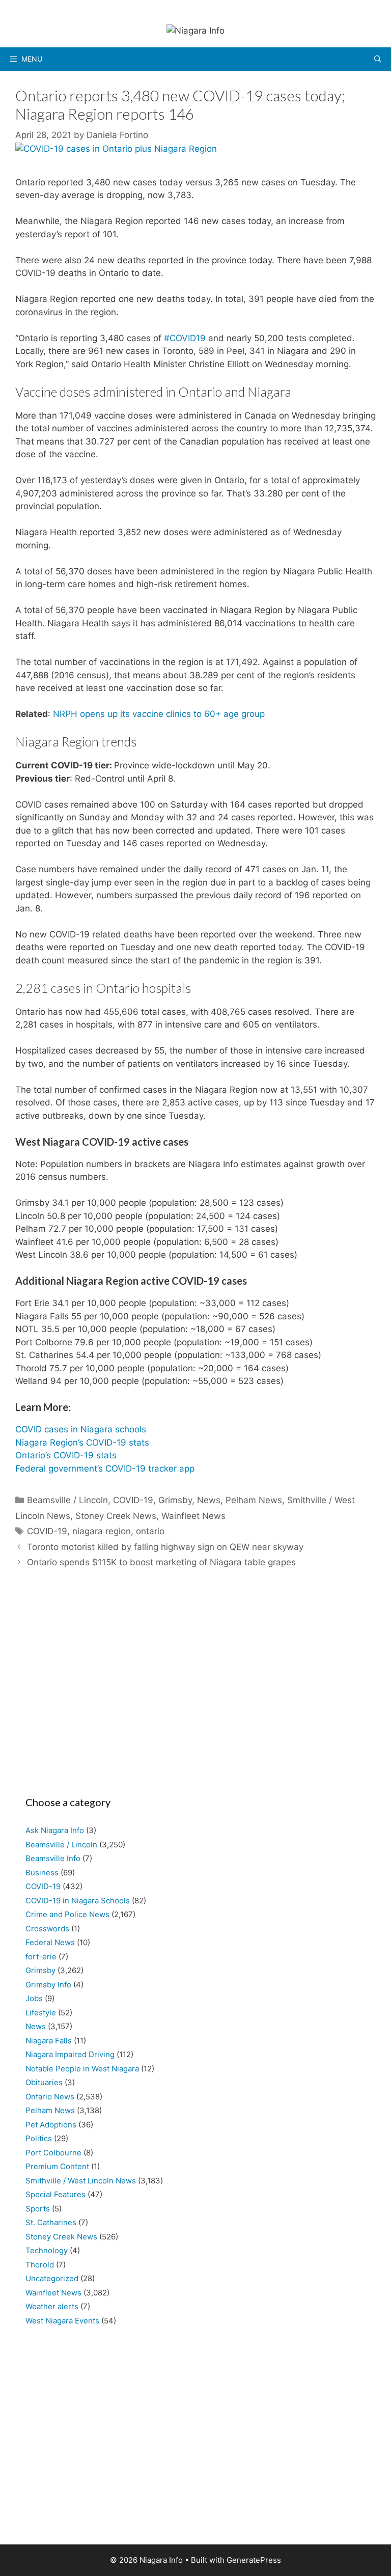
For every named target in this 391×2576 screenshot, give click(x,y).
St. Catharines (51, 2222)
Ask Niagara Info (55, 1830)
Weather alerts (52, 2306)
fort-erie (41, 1957)
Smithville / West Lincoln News (81, 2181)
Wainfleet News (193, 1516)
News (209, 1500)
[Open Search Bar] (378, 59)
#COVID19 (185, 338)
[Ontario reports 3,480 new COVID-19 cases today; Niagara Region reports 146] (116, 149)
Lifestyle (41, 2013)
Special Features (55, 2194)
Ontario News (50, 2097)
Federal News (50, 1942)
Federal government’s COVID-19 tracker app (105, 1469)
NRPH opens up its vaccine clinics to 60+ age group (159, 714)
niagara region (102, 1531)
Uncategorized (52, 2278)
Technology (47, 2250)
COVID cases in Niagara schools (81, 1429)
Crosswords (47, 1929)
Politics (39, 2138)
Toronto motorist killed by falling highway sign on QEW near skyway (165, 1547)
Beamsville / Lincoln (67, 1500)
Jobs (34, 1998)
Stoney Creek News (116, 1516)
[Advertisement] (195, 1687)
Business (42, 1873)
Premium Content (57, 2166)
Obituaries (44, 2082)
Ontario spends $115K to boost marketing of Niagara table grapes (161, 1562)
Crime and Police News (67, 1914)
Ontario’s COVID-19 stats (66, 1455)
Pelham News (254, 1500)
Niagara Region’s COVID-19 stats (82, 1443)
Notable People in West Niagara (82, 2069)
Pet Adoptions (51, 2125)
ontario (150, 1531)
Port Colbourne (53, 2153)
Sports (38, 2209)
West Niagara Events (62, 2321)
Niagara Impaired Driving (70, 2054)
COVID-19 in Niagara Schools (78, 1901)
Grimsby (175, 1500)
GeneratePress (254, 2560)
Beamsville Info (53, 1858)
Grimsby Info (48, 1985)
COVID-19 (133, 1500)
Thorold (40, 2265)
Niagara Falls (49, 2041)
